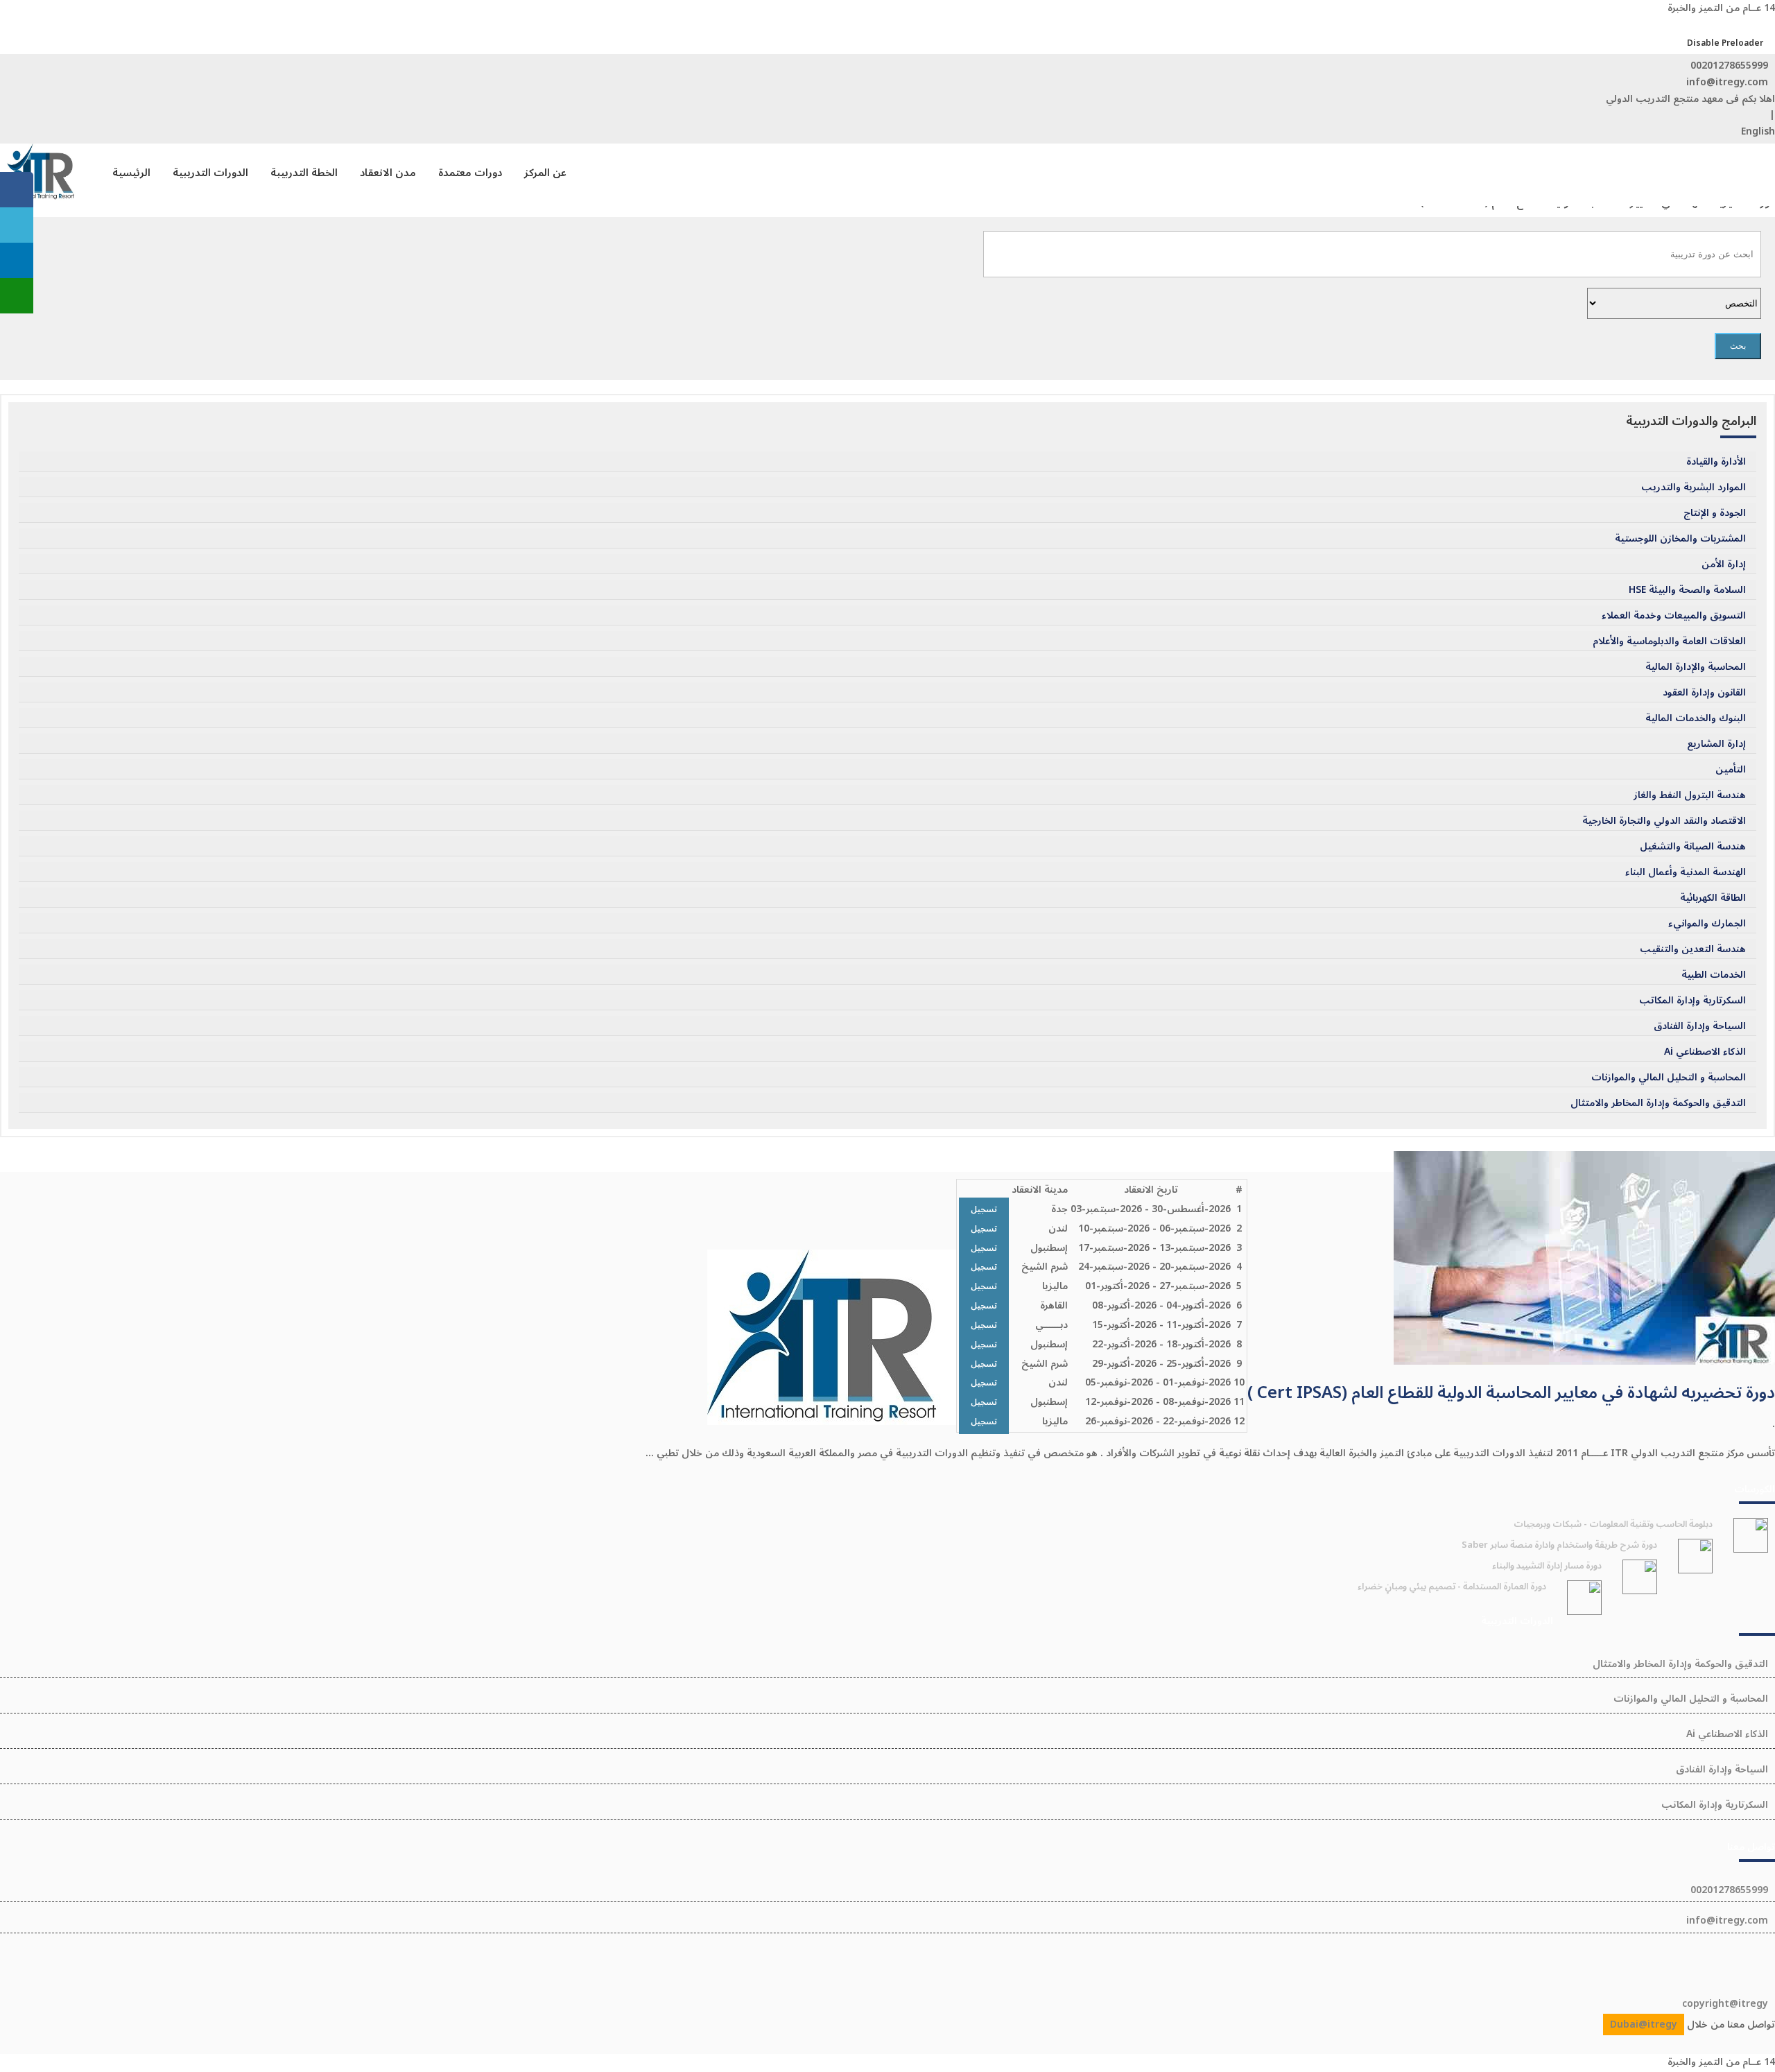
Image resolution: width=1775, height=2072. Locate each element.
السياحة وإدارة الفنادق (1700, 1026)
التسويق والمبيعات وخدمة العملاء (1674, 616)
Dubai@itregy (1644, 2024)
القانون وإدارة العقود (1704, 693)
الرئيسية (131, 173)
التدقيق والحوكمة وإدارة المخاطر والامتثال (1658, 1103)
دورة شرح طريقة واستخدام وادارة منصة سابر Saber (1559, 1545)
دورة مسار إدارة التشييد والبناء (1547, 1566)
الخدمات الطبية (1714, 975)
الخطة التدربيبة (304, 173)
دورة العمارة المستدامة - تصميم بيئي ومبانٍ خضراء (1452, 1587)
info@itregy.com (1727, 82)
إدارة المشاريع (1716, 744)
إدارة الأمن (1724, 564)
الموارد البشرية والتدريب (1694, 487)
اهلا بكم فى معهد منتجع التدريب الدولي (1690, 99)
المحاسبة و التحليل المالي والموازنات (1669, 1078)
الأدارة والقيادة (1716, 462)
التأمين (1731, 770)
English (1758, 131)
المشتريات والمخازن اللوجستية (1680, 539)
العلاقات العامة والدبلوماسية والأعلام (1669, 641)
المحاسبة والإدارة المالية (1696, 667)
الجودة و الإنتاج (1715, 513)
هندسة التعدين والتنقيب (1693, 949)
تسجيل (984, 1210)
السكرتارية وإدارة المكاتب (1692, 1001)
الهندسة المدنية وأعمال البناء (1686, 872)
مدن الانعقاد (388, 173)
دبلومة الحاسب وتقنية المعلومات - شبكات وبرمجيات (1613, 1524)
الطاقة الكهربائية (1713, 898)
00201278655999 (1729, 66)
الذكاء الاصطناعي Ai (1705, 1052)
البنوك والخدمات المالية (1696, 718)
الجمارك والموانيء (1707, 924)
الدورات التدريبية (210, 173)
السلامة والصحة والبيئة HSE (1687, 590)
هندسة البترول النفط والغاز (1690, 795)
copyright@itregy (1725, 2004)
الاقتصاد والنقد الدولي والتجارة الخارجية (1664, 821)
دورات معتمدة (470, 173)
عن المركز (545, 173)
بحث (1738, 346)
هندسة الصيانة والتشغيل (1693, 847)
